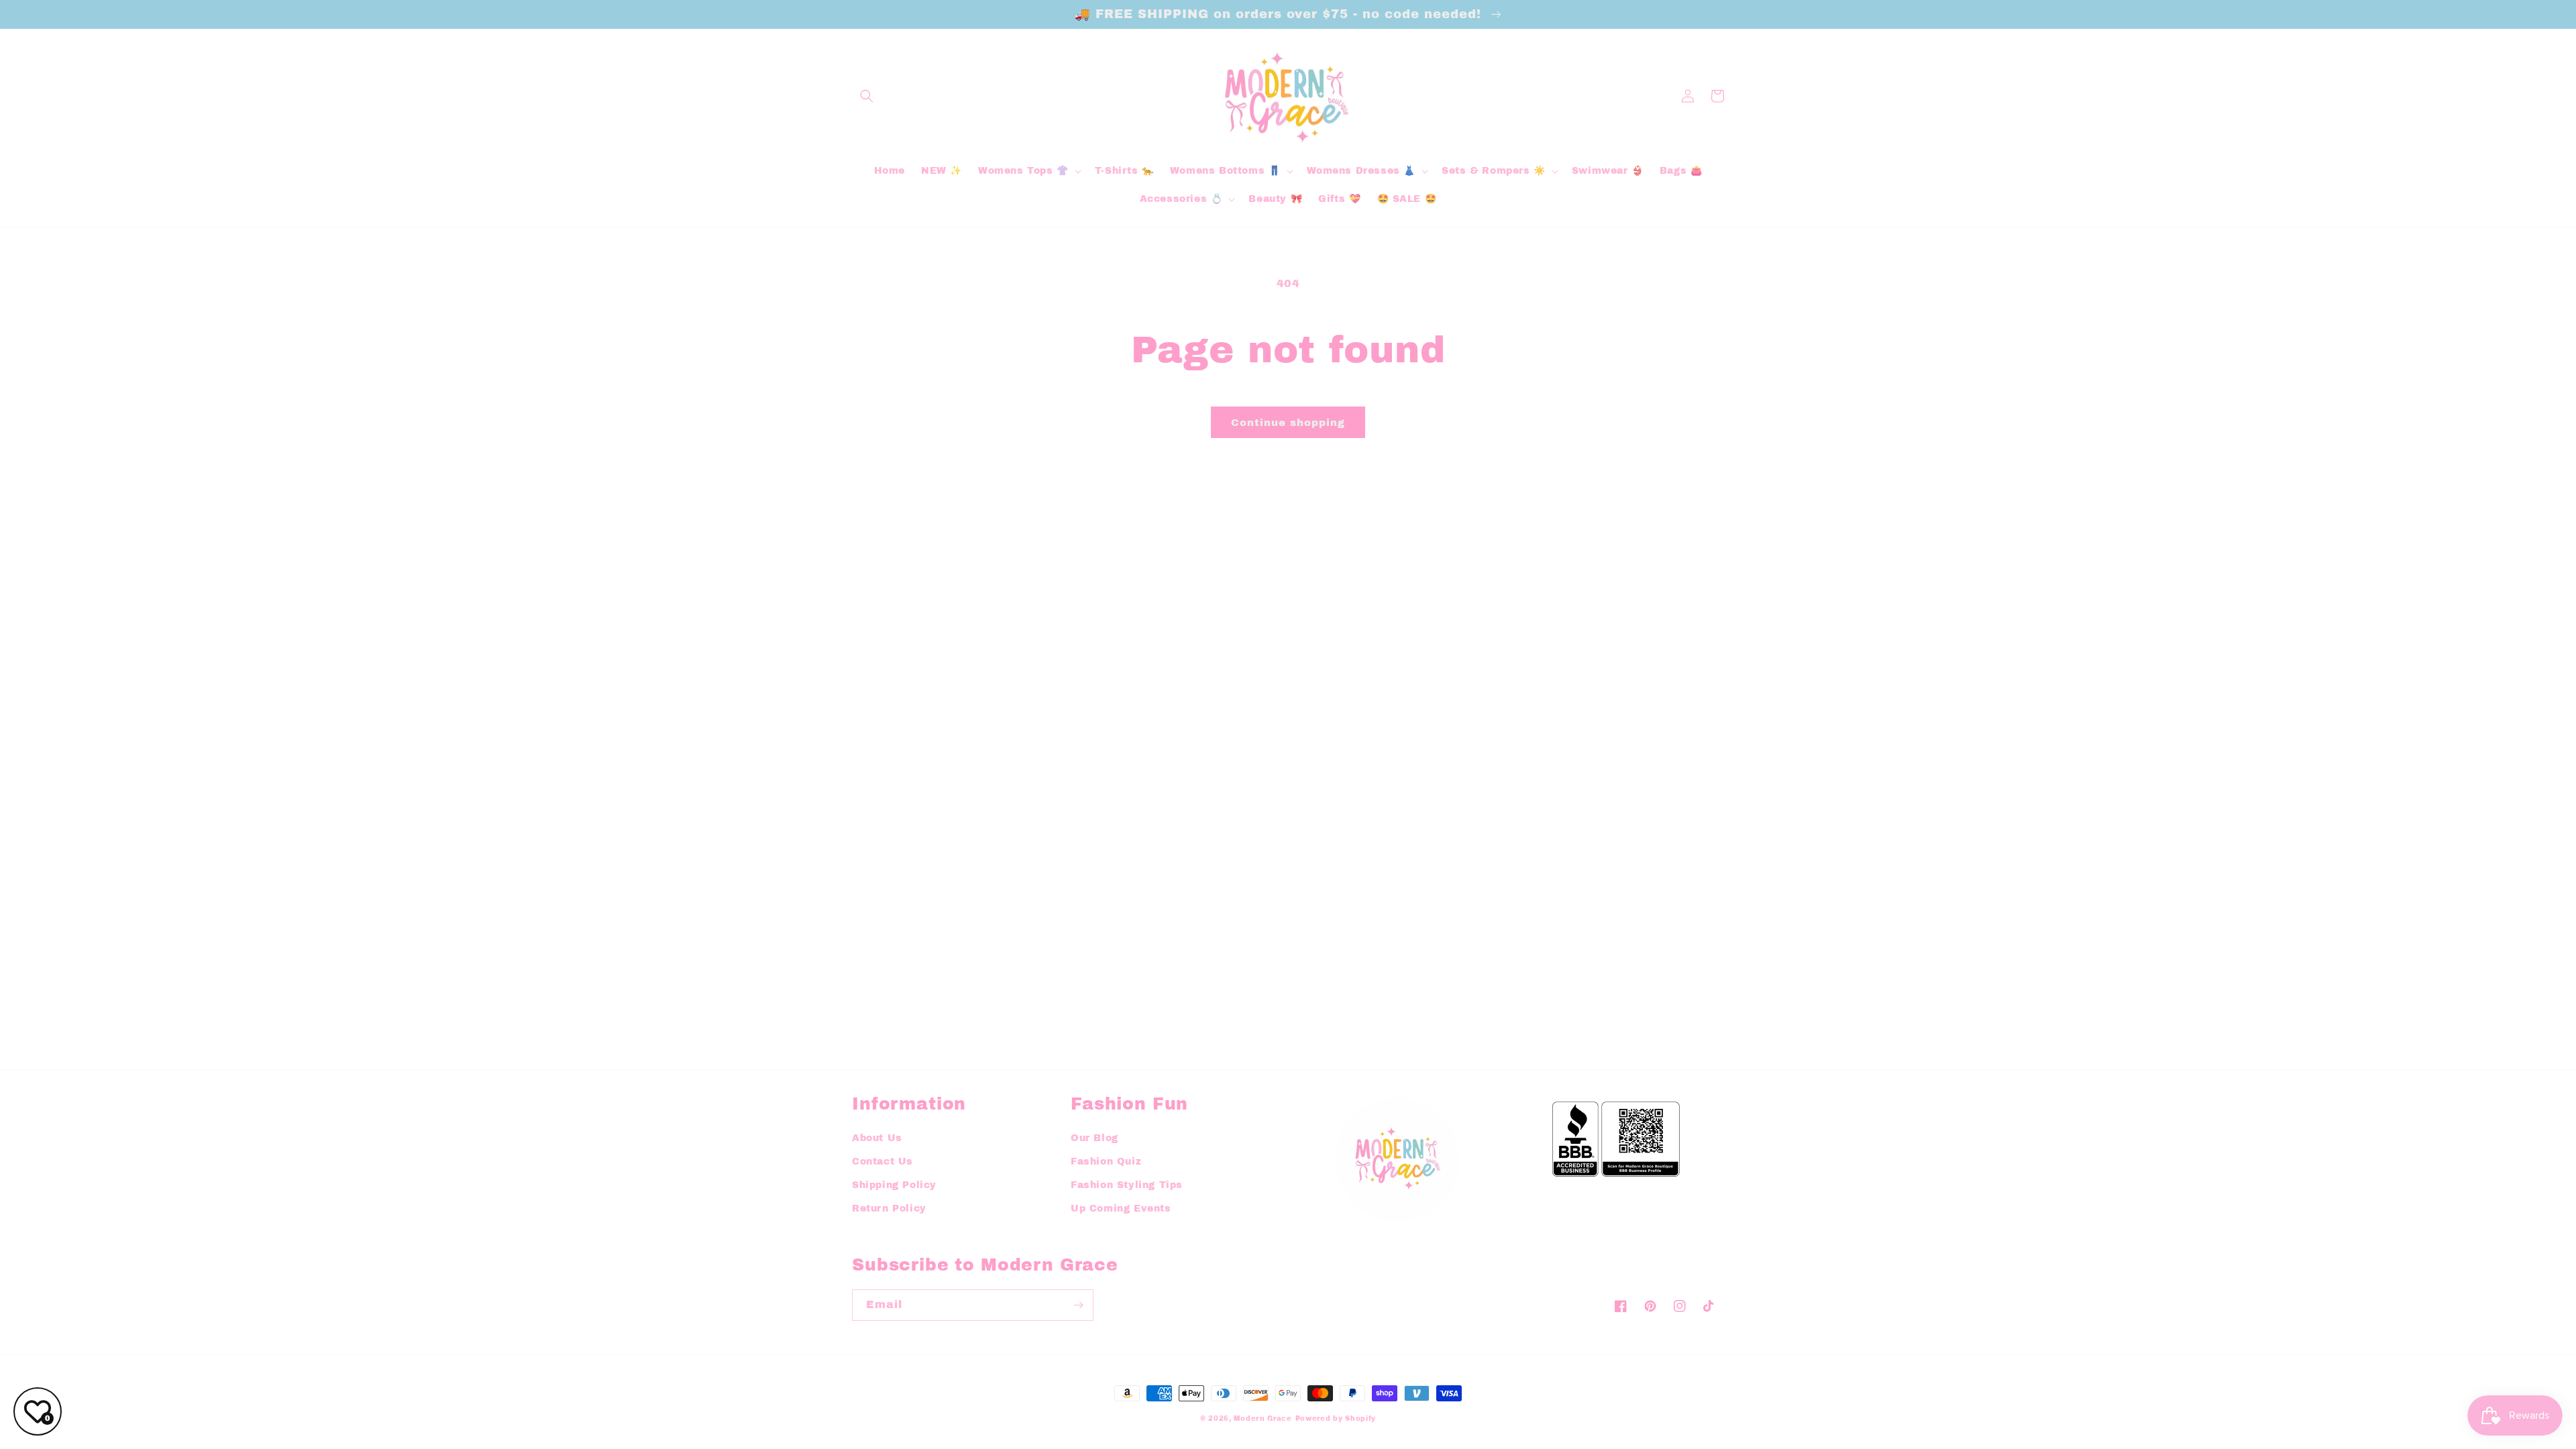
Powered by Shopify (1336, 1418)
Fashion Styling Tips (1127, 1185)
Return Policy (889, 1209)
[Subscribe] (1078, 1305)
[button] (867, 96)
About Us (877, 1138)
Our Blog (1094, 1138)
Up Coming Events (1121, 1209)
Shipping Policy (894, 1185)
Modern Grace (1263, 1418)
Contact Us (882, 1162)
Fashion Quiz (1106, 1162)
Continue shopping (1288, 423)
